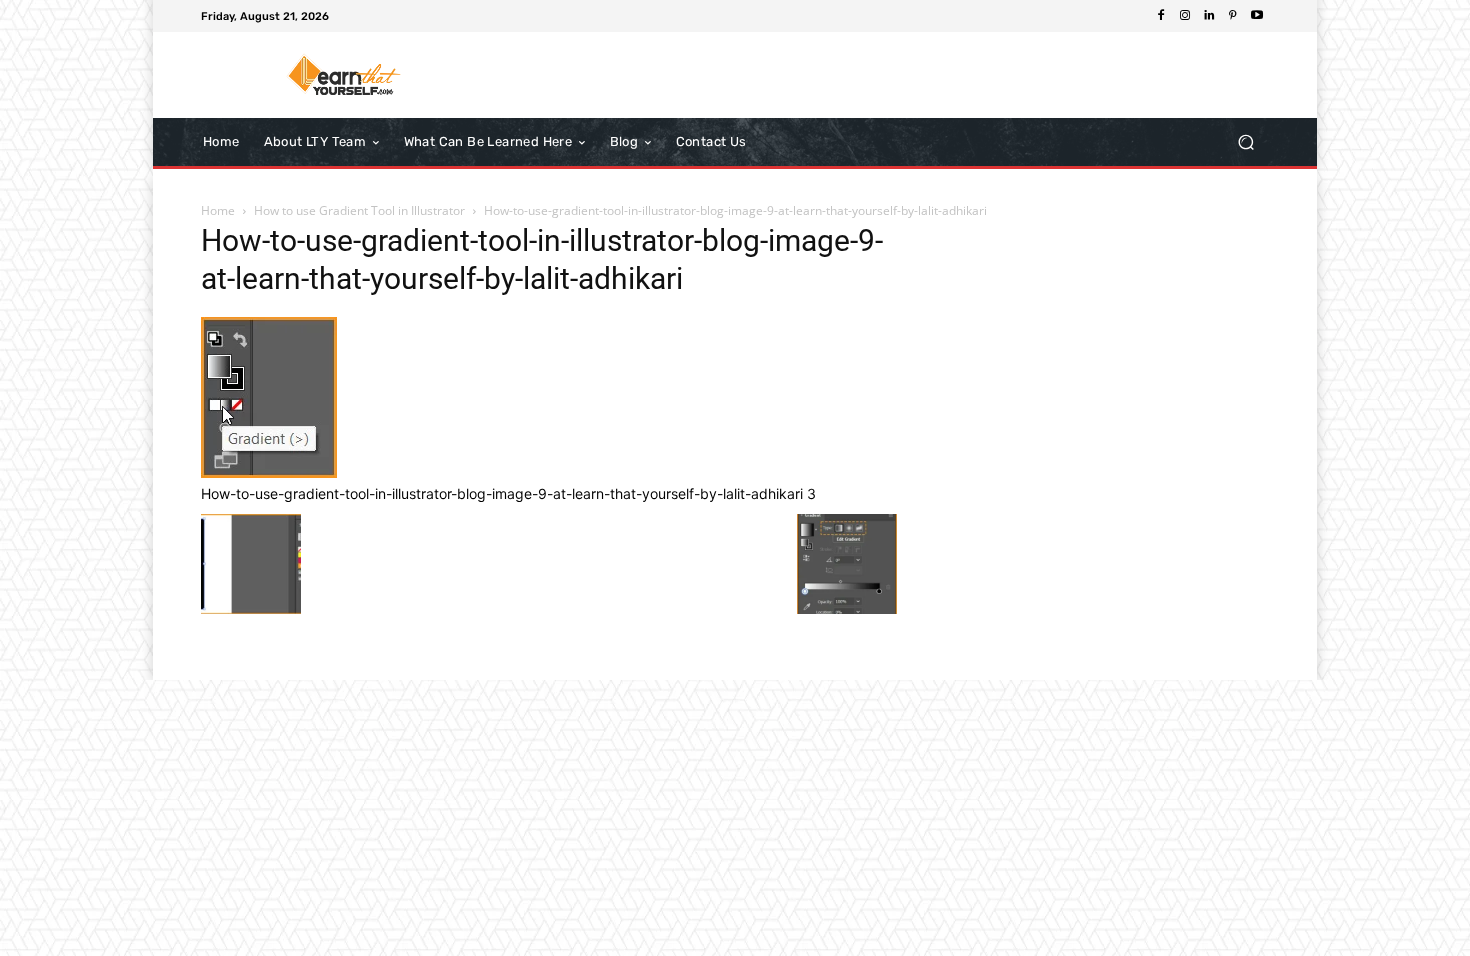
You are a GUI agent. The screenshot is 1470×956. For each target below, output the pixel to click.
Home (218, 210)
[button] (1245, 141)
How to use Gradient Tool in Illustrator (359, 210)
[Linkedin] (1209, 16)
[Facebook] (1161, 16)
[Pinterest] (1233, 16)
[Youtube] (1257, 16)
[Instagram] (1185, 16)
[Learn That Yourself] (344, 74)
